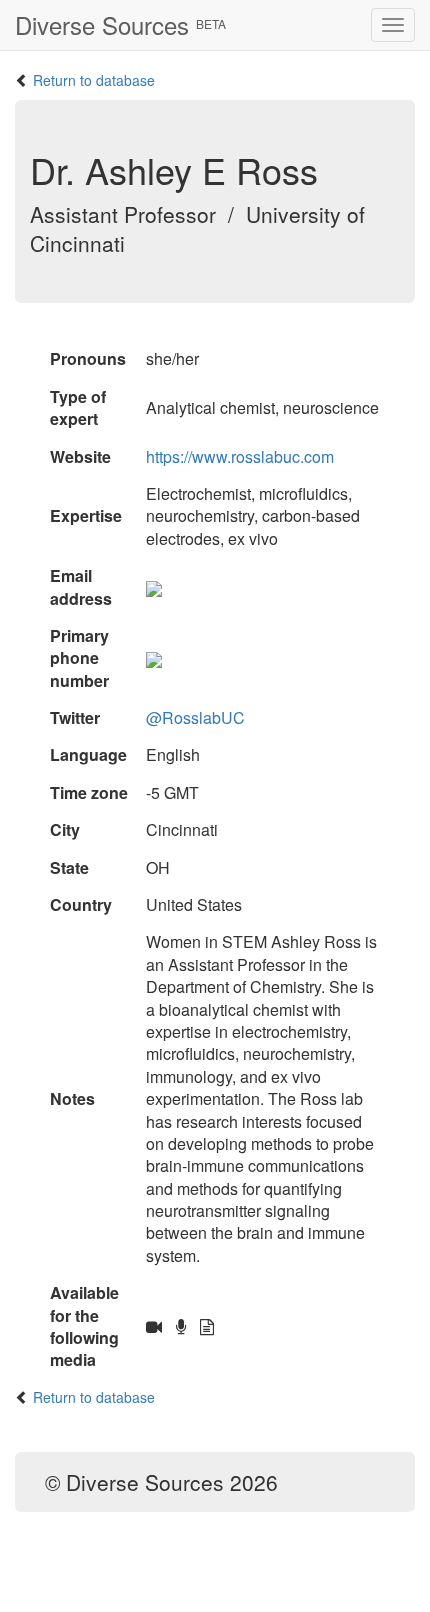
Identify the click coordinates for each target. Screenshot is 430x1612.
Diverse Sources (120, 24)
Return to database (94, 80)
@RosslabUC (195, 717)
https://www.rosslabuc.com (240, 456)
